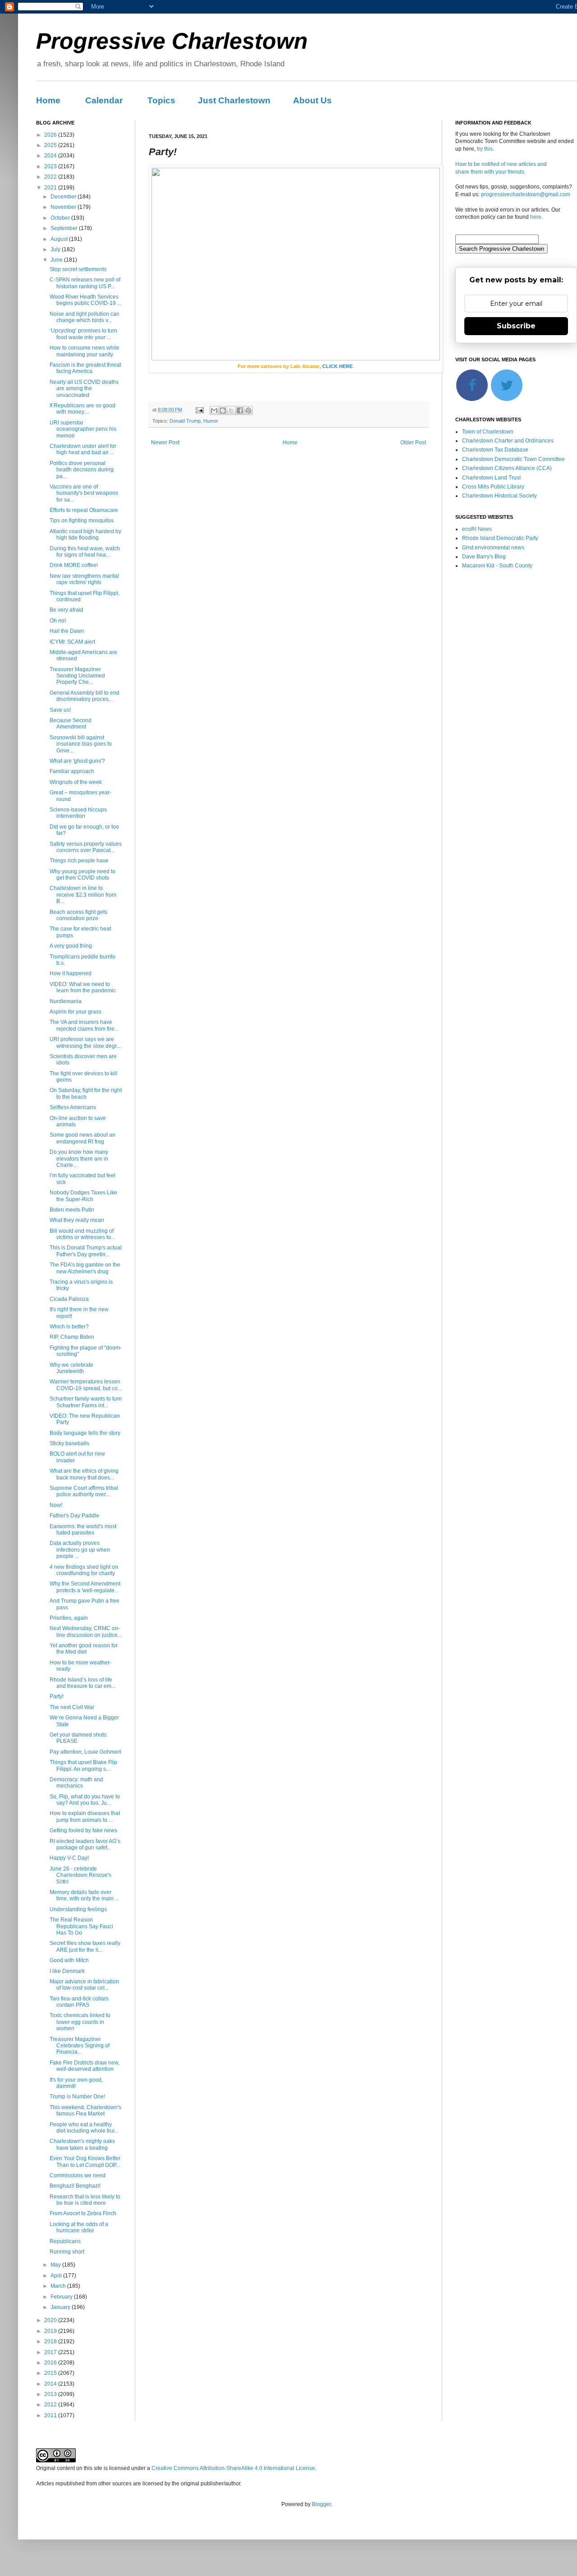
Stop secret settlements (78, 269)
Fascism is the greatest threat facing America (85, 368)
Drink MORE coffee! (74, 565)
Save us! (60, 710)
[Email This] (214, 410)
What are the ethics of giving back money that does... (84, 1474)
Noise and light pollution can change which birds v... (85, 317)
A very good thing (71, 946)
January (61, 2307)
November (64, 207)
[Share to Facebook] (240, 410)
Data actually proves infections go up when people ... (80, 1550)
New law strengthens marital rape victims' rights (84, 579)
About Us (312, 100)
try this (485, 149)
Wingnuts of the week (76, 782)
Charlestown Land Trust (491, 478)
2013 (51, 2394)
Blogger (321, 2504)
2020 (51, 2320)
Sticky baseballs (69, 1443)
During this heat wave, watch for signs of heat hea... (85, 552)
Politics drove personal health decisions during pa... (82, 470)
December (64, 197)
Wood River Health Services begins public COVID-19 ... (85, 300)
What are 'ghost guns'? (77, 761)
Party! (57, 1696)
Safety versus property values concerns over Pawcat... (86, 847)
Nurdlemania (66, 1001)
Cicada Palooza (69, 1299)
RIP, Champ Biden (72, 1337)
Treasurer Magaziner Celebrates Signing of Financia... (80, 2046)
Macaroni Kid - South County (497, 566)
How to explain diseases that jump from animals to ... (85, 1816)
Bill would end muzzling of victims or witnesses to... (82, 1234)
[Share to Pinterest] (248, 410)
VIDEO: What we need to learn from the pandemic (83, 987)
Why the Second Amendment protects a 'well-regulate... (85, 1587)
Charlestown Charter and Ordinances (508, 441)
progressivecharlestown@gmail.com (526, 194)
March (59, 2286)
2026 (51, 135)
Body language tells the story (85, 1433)
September (65, 228)
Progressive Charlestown (172, 41)
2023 (51, 166)
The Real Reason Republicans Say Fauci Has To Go (81, 1926)
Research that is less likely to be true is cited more (85, 2200)
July (56, 249)
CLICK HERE (337, 366)
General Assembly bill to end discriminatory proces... (85, 696)
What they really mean (77, 1220)
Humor (211, 421)
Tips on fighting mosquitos (82, 521)
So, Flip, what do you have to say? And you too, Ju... (85, 1800)
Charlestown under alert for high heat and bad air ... (83, 449)
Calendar (104, 100)
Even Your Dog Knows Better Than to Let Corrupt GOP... (85, 2161)
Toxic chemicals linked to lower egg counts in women (80, 2022)
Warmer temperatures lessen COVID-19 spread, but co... (86, 1385)
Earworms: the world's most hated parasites (83, 1530)
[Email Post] (199, 410)
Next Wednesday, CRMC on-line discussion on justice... (86, 1631)
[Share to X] (231, 410)
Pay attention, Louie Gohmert (85, 1752)
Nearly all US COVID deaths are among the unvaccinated (84, 389)
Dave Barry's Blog (484, 557)
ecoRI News (477, 529)
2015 (51, 2373)
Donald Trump (185, 421)
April (57, 2276)
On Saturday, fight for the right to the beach (86, 1093)
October (61, 218)
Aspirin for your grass (76, 1012)
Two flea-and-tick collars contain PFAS (79, 2002)
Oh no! (58, 621)
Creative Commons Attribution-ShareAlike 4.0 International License (233, 2468)
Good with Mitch (69, 1960)
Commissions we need (78, 2175)
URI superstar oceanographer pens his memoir (83, 429)
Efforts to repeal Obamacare (84, 510)
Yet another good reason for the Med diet (84, 1649)
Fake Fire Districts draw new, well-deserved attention (85, 2066)
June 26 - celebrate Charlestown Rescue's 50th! (80, 1875)
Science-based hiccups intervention (78, 813)
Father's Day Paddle (74, 1516)
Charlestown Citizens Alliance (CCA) (507, 468)
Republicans (65, 2241)
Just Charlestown (234, 100)
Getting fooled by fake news (83, 1830)
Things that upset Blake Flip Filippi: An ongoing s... (83, 1765)
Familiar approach (72, 771)
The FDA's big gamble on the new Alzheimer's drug (85, 1268)
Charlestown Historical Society (499, 496)
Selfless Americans (73, 1107)
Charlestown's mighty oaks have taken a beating (82, 2144)
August (60, 239)
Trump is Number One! (77, 2097)
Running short (67, 2252)
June (57, 260)
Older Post (413, 442)
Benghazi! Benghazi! (75, 2186)
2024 (51, 156)
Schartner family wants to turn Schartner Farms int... (86, 1402)
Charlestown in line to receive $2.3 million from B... (83, 895)
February (62, 2297)
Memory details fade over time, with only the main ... (84, 1895)
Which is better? (69, 1327)
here (536, 217)
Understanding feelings (78, 1909)
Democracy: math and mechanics (76, 1783)
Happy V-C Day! (69, 1858)
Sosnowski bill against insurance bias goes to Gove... (81, 744)
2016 (51, 2363)
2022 (51, 177)
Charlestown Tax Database (495, 450)
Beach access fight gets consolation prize (78, 915)
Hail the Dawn (67, 631)
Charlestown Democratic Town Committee (513, 459)
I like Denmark (67, 1971)
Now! (56, 1505)
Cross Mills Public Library (493, 487)
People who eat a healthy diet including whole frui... (84, 2128)
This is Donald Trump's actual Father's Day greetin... (86, 1251)
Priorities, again (69, 1618)
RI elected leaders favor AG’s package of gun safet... (85, 1844)
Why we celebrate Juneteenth (71, 1368)
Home (48, 100)
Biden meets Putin (72, 1210)
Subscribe (516, 326)
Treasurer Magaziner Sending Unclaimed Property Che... (77, 676)
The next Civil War (72, 1707)
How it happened (71, 973)
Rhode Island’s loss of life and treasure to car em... (82, 1683)
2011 (51, 2415)
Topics (161, 100)
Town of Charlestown (488, 432)
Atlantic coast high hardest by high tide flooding (85, 535)
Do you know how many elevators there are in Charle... (79, 1159)
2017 (51, 2352)
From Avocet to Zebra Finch (83, 2213)
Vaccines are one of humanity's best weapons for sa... (84, 493)
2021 (51, 188)
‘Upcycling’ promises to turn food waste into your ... (83, 334)
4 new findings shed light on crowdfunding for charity (84, 1570)
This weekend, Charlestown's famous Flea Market (85, 2111)
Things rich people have (79, 861)
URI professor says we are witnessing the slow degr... (85, 1042)
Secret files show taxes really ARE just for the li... (85, 1946)
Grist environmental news (493, 548)
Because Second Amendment (71, 723)
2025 (51, 145)
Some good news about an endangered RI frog (82, 1138)
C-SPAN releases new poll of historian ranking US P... (85, 283)
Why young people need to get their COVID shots (82, 875)
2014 (51, 2384)
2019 (51, 2331)
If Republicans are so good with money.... (82, 409)
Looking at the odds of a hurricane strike (79, 2227)
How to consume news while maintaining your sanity (85, 351)
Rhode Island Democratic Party (500, 538)
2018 (51, 2341)
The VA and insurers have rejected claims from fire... (84, 1025)
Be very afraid (66, 610)
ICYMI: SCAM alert (72, 642)
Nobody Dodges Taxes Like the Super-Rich (83, 1196)
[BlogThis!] (223, 410)
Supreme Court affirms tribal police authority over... (84, 1491)
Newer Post (165, 442)
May (56, 2265)
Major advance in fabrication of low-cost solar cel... (84, 1985)
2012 (51, 2405)
